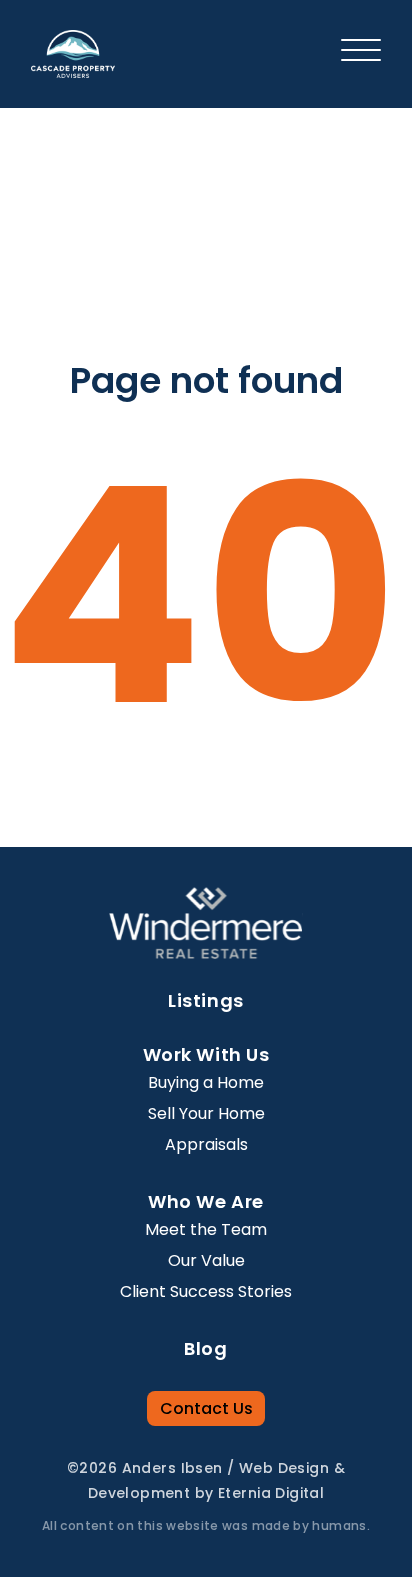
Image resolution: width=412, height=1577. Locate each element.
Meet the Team (206, 1229)
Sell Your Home (206, 1113)
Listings (205, 1000)
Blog (205, 1348)
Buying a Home (206, 1082)
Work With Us (206, 1054)
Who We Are (205, 1201)
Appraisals (206, 1144)
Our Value (206, 1260)
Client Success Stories (206, 1291)
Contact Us (206, 1408)
